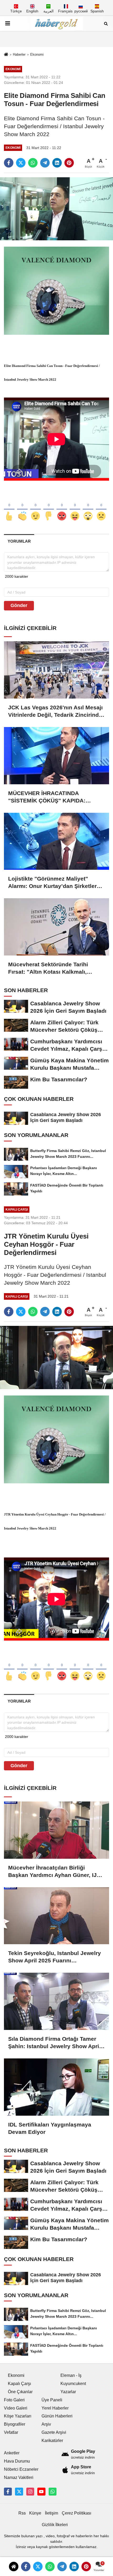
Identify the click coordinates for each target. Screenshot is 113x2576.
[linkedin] (57, 163)
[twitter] (21, 163)
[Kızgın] (62, 507)
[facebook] (9, 163)
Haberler (19, 54)
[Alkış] (22, 507)
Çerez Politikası (76, 2513)
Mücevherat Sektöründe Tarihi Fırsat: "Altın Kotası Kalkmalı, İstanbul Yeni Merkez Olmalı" (48, 968)
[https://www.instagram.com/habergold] (30, 2492)
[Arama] (106, 23)
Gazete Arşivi (54, 2432)
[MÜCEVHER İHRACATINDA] (56, 756)
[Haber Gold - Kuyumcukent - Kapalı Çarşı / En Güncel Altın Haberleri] (56, 23)
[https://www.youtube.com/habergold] (41, 2492)
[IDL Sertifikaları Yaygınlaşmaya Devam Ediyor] (56, 2087)
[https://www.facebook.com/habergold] (8, 2492)
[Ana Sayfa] (6, 55)
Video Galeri (16, 2408)
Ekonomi (37, 54)
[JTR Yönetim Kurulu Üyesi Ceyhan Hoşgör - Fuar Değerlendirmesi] (56, 1357)
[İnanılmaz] (88, 507)
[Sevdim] (35, 507)
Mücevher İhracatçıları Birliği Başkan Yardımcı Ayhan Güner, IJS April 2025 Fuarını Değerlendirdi (54, 1872)
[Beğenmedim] (49, 507)
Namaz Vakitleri (19, 2477)
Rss (22, 2513)
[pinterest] (69, 163)
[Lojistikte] (56, 841)
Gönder (19, 605)
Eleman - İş (71, 2375)
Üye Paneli (52, 2400)
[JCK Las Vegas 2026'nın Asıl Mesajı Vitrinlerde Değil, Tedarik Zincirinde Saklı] (56, 670)
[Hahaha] (75, 507)
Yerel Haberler (55, 2408)
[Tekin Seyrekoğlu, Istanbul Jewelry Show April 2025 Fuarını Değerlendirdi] (56, 1916)
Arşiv (46, 2424)
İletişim (52, 2513)
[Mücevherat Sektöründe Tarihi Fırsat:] (56, 927)
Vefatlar (11, 2432)
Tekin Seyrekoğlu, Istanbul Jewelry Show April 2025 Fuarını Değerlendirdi (55, 1957)
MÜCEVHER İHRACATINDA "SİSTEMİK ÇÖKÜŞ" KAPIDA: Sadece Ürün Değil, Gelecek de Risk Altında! (56, 797)
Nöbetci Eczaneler (21, 2469)
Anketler (12, 2453)
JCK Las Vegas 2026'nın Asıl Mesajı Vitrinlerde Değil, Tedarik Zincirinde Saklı (55, 711)
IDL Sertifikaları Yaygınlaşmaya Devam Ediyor (50, 2128)
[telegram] (45, 163)
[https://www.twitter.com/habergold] (19, 2492)
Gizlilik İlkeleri (55, 2525)
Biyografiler (15, 2424)
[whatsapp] (33, 163)
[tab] (19, 541)
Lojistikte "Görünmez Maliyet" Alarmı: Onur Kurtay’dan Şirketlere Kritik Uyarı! (54, 883)
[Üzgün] (101, 507)
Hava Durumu (17, 2461)
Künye (35, 2513)
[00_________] (53, 2492)
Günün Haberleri (57, 2416)
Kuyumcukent (73, 2384)
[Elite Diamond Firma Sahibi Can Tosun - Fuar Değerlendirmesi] (56, 209)
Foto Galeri (14, 2400)
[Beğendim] (9, 507)
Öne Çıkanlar (20, 2392)
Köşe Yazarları (18, 2416)
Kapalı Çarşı (19, 2384)
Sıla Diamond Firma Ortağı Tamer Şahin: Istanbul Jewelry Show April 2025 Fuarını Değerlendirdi (54, 2043)
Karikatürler (52, 2441)
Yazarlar (68, 2392)
